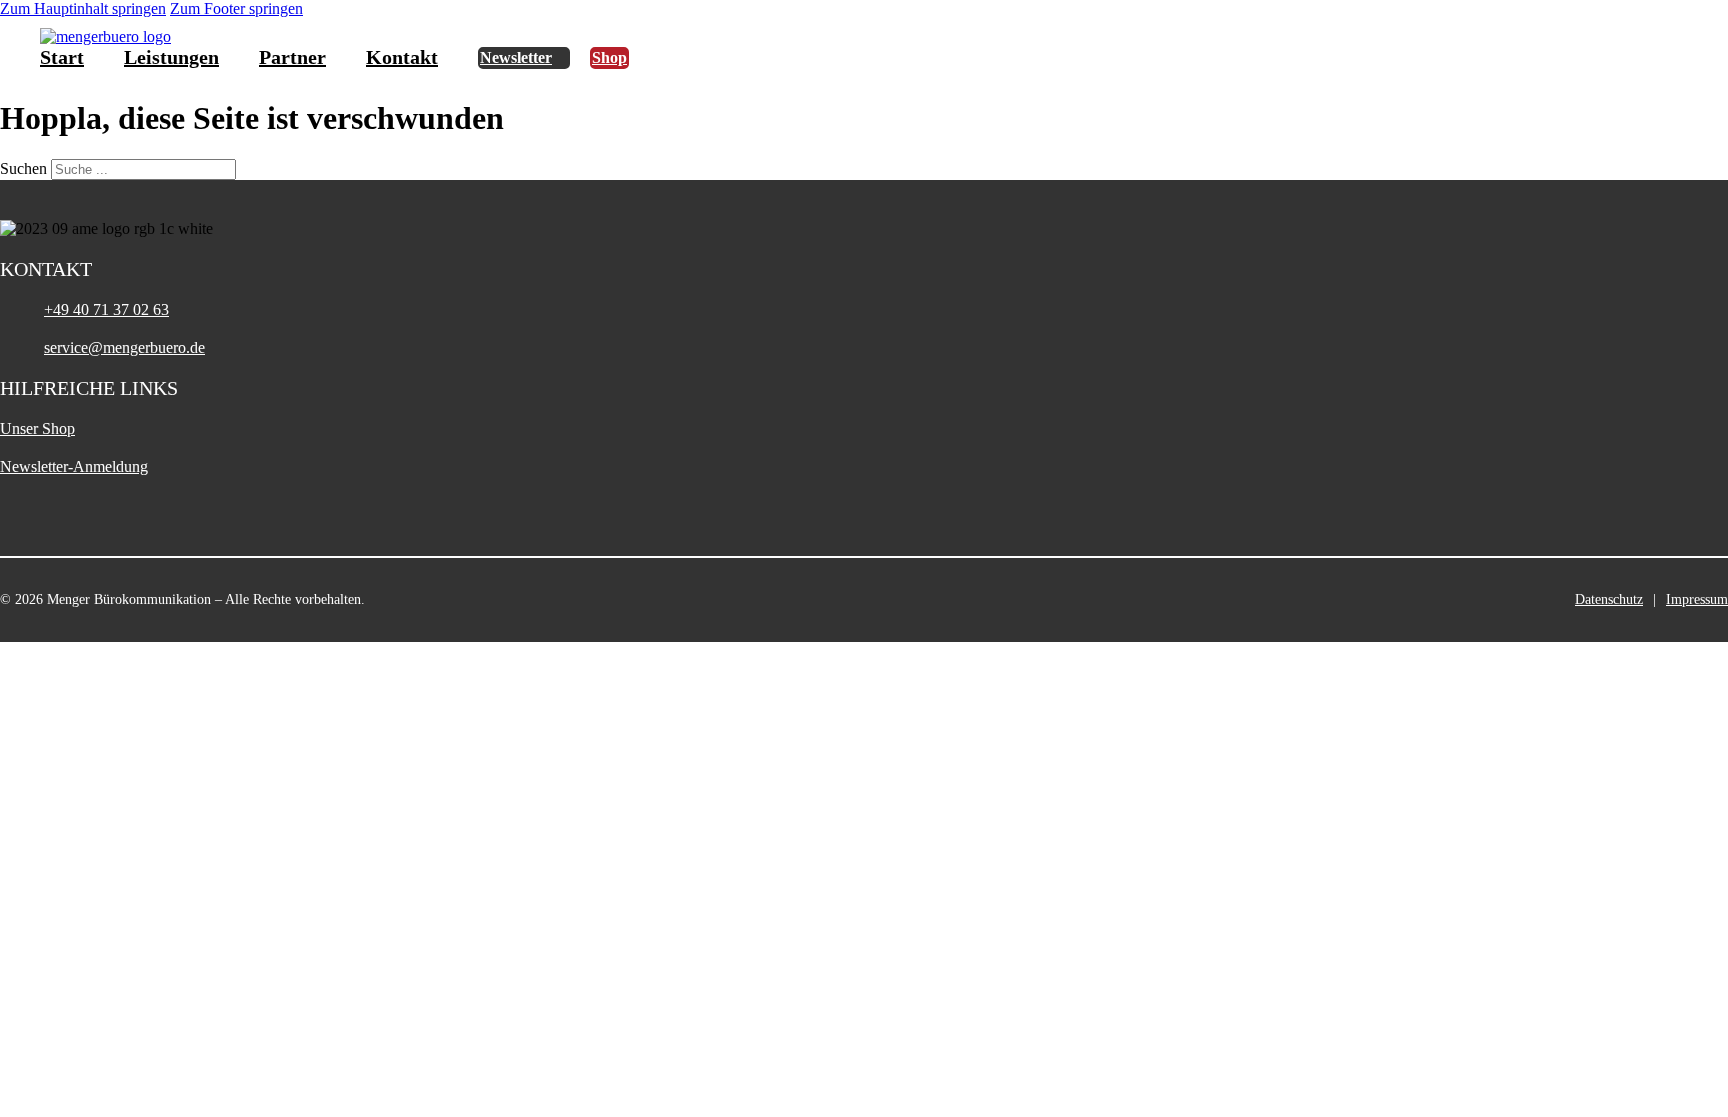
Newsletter (516, 57)
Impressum (1697, 599)
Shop (609, 57)
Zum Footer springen (236, 8)
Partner (292, 57)
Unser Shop (37, 428)
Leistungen (171, 57)
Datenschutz (1609, 599)
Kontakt (402, 57)
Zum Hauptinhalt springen (83, 8)
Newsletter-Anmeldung (74, 466)
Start (62, 57)
